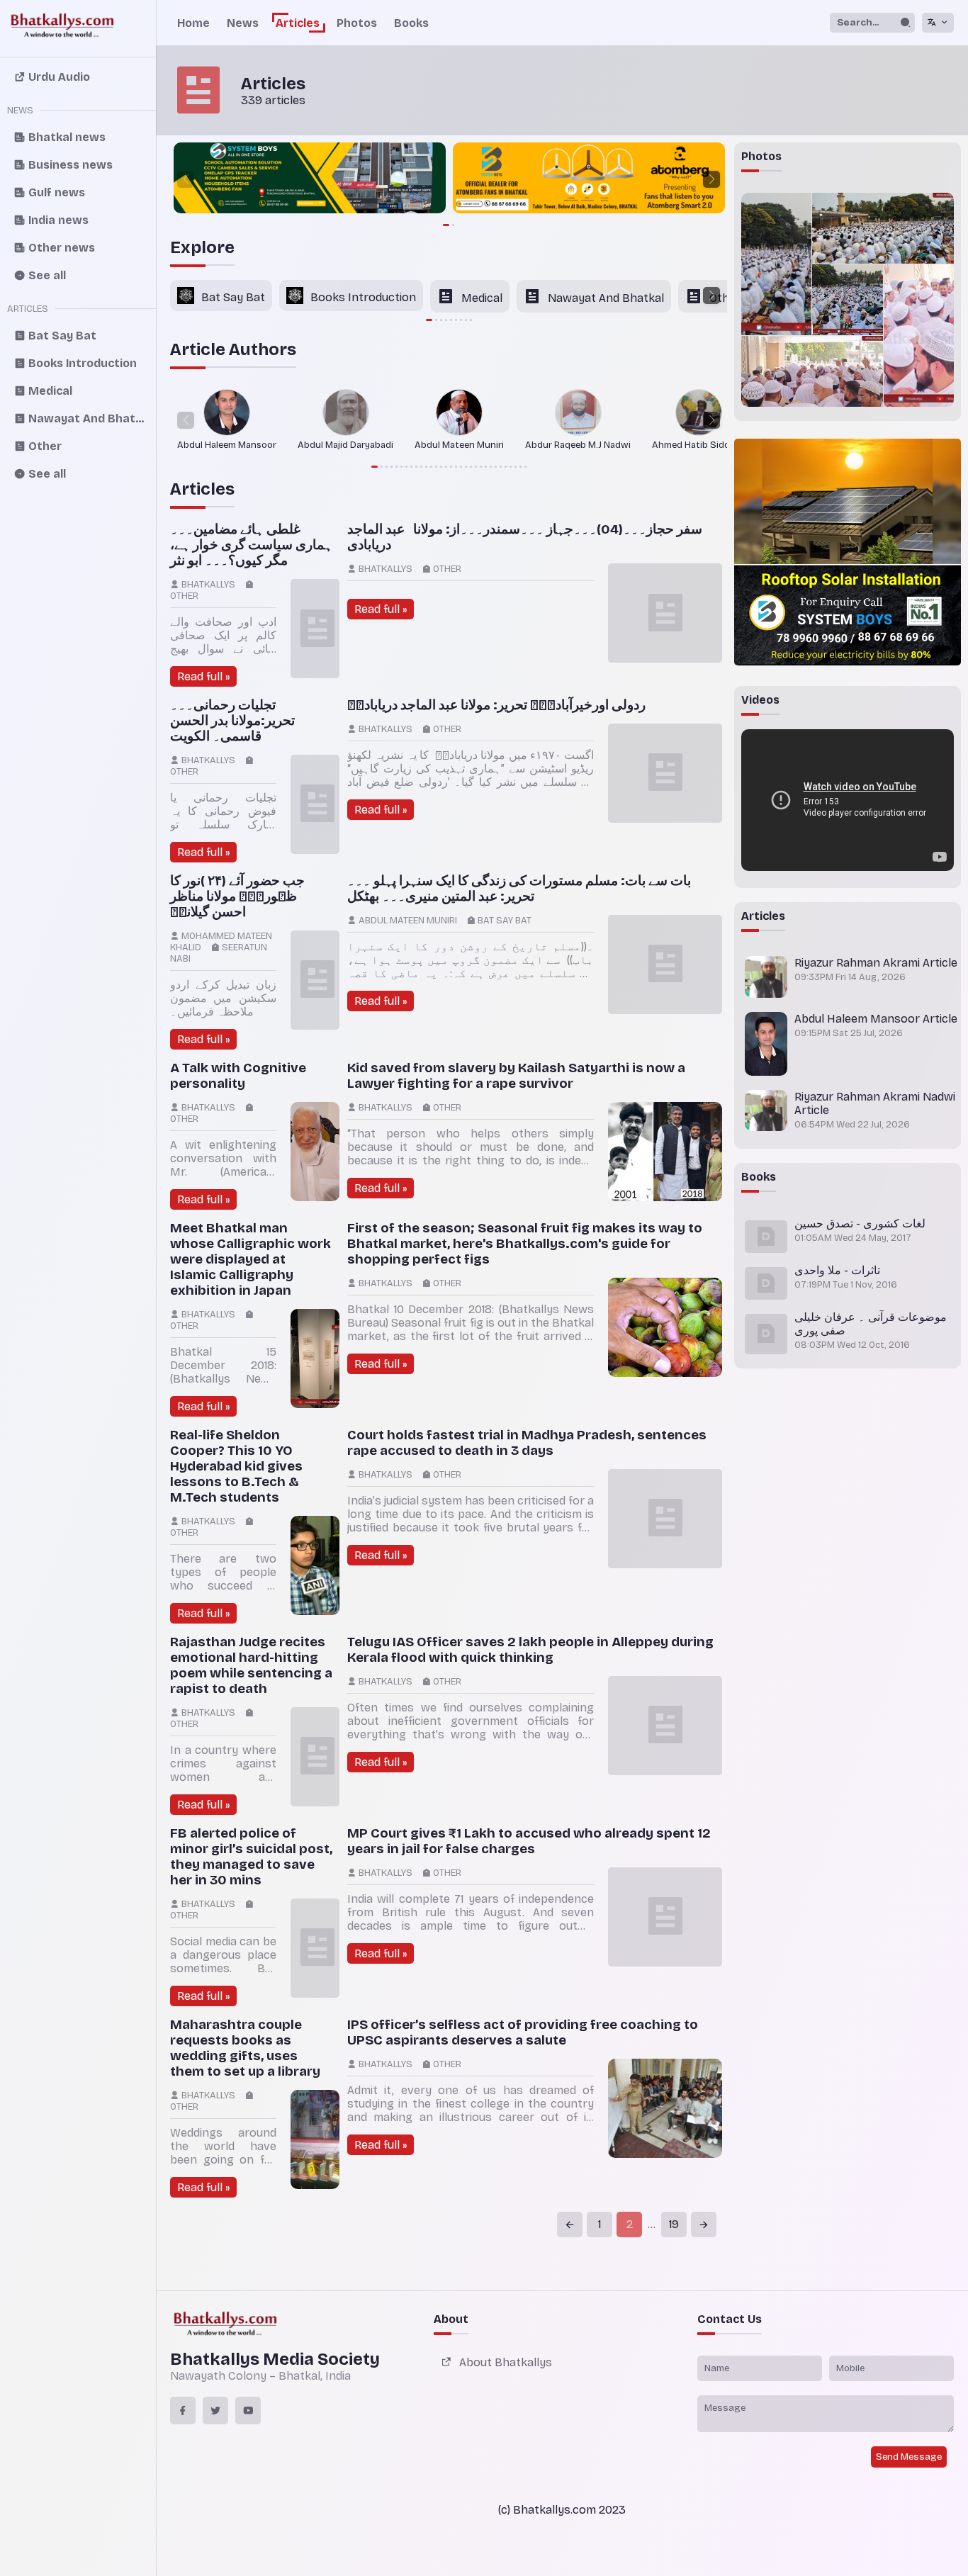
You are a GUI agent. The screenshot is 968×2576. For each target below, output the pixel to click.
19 (674, 2224)
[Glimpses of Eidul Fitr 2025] (776, 264)
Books (411, 23)
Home (193, 23)
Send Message (909, 2457)
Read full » (203, 676)
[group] (308, 179)
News (243, 23)
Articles (298, 23)
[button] (186, 179)
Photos (357, 23)
